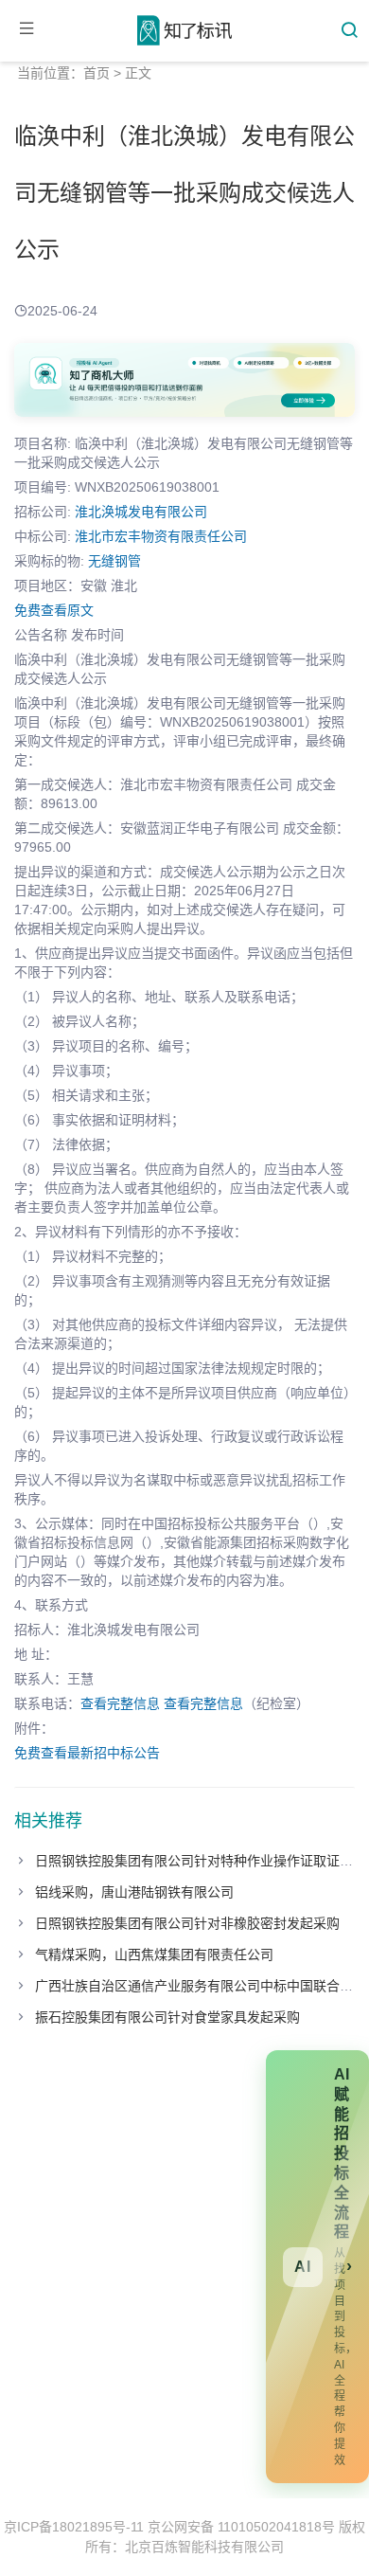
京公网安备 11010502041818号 (241, 2527)
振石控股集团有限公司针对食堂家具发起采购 (167, 2017)
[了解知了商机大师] (184, 380)
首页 (97, 73)
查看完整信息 (120, 1703)
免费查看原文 (54, 610)
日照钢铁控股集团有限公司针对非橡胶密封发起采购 (187, 1923)
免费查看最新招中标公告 (87, 1753)
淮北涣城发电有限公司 (141, 512)
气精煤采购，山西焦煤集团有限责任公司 (154, 1955)
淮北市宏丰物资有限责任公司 (161, 536)
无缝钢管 (114, 561)
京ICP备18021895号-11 (74, 2527)
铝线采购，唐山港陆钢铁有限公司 (134, 1892)
